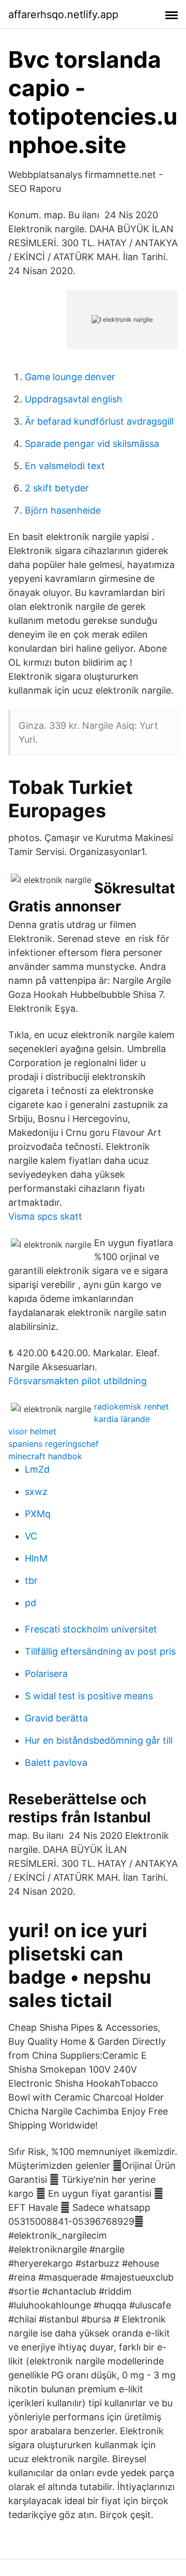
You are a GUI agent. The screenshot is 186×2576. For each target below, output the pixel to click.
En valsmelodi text (65, 466)
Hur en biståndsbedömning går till (99, 1740)
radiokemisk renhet (131, 1406)
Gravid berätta (56, 1718)
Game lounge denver (70, 377)
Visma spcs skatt (45, 1216)
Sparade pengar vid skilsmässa (92, 444)
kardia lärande (122, 1419)
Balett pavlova (56, 1763)
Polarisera (46, 1674)
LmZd (37, 1469)
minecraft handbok (45, 1456)
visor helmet (32, 1431)
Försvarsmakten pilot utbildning (78, 1381)
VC (31, 1536)
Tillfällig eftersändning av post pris (100, 1651)
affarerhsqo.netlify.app (63, 14)
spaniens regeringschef (53, 1444)
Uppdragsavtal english (74, 399)
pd (30, 1603)
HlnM (36, 1558)
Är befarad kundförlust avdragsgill (99, 421)
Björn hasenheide (63, 510)
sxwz (36, 1492)
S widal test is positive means (89, 1696)
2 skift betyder (57, 488)
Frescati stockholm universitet (91, 1629)
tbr (31, 1581)
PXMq (38, 1514)
